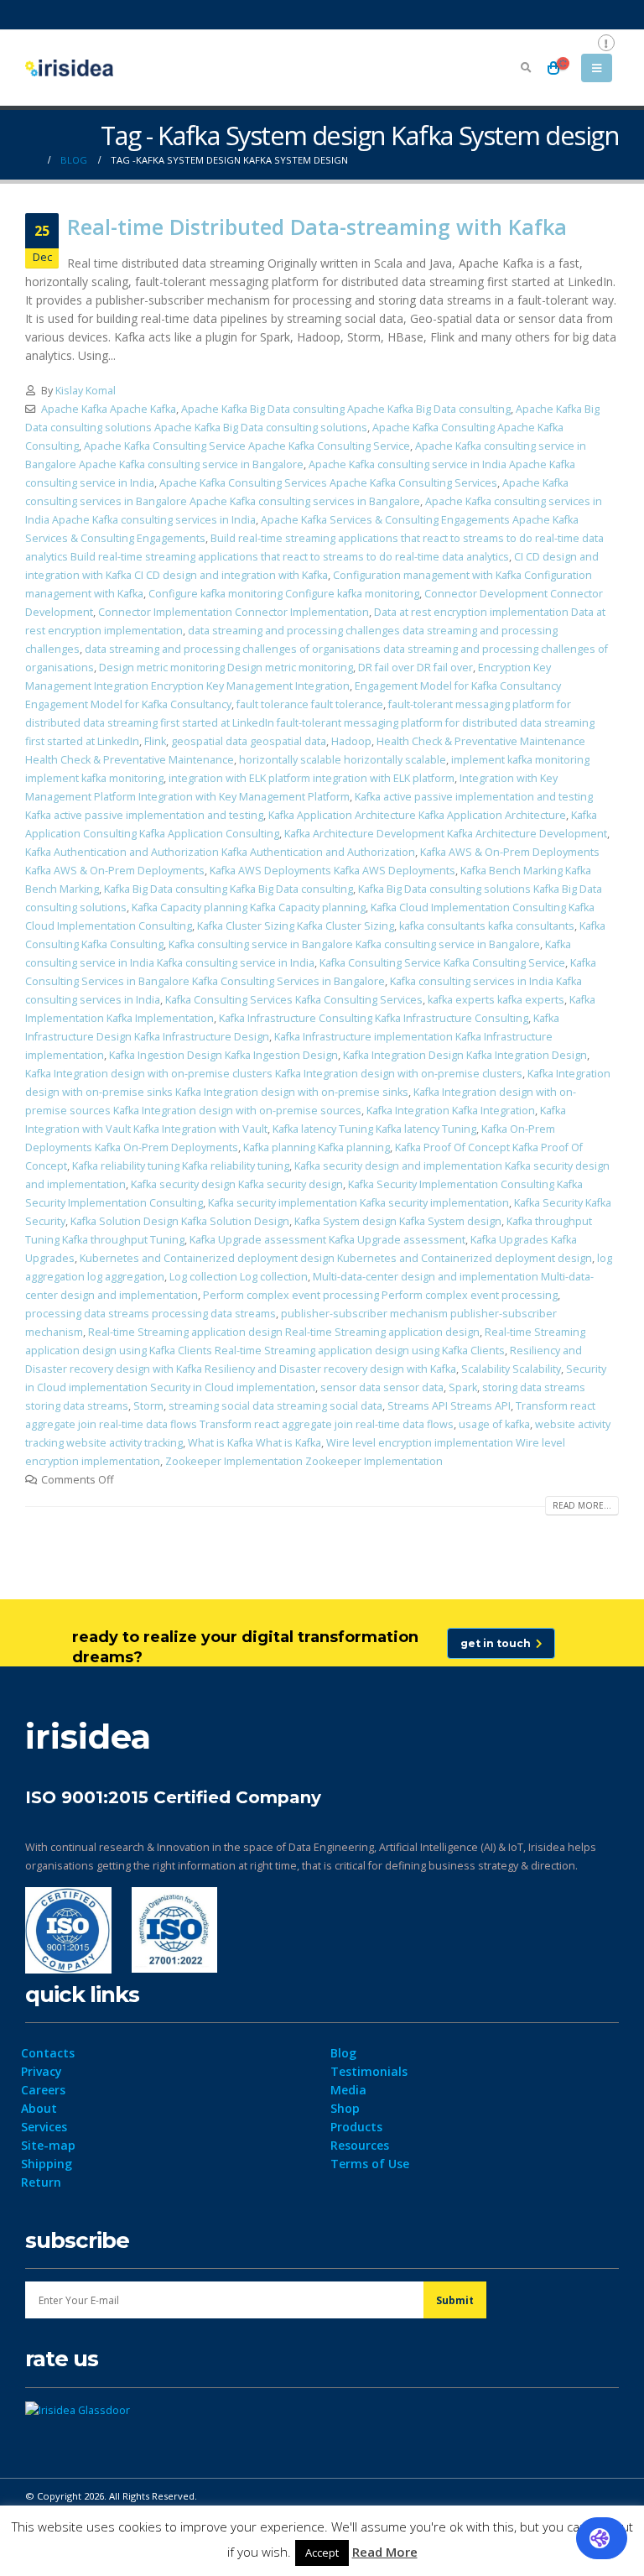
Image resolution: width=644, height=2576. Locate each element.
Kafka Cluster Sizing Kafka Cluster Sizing (296, 926)
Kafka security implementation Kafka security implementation (358, 1203)
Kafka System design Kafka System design (398, 1221)
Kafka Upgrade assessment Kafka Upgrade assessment (327, 1240)
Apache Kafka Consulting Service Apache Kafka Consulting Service (247, 446)
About (39, 2108)
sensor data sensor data (382, 1387)
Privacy (42, 2071)
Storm (148, 1406)
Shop (345, 2108)
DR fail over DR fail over (415, 667)
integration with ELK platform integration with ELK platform (312, 778)
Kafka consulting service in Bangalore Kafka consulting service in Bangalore (354, 944)
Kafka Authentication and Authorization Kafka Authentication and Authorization (220, 852)
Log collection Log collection (239, 1277)
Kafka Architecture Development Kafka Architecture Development (446, 834)
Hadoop (351, 741)
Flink (155, 741)
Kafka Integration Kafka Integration (451, 1111)
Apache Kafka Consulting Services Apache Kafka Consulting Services (328, 483)
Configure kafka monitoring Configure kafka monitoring (284, 594)
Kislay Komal (86, 391)
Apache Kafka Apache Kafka (109, 409)
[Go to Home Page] (31, 160)
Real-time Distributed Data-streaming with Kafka (317, 227)
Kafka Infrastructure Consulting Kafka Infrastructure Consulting (374, 1018)
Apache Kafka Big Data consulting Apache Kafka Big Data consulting (346, 409)
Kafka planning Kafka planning (317, 1147)
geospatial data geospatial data (249, 741)
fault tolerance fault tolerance (310, 704)
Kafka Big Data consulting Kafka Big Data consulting (229, 889)
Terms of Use (370, 2164)
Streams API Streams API (449, 1406)
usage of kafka (494, 1424)
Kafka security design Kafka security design (237, 1184)
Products (356, 2127)
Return (41, 2182)
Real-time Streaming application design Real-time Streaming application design (284, 1332)
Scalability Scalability (511, 1369)
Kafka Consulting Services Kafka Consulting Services (294, 1000)
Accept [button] (322, 2553)
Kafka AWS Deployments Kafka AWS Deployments (332, 871)
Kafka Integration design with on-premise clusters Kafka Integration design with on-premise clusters (274, 1074)
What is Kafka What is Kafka (254, 1443)
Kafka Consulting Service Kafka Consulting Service (442, 963)
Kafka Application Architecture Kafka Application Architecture (417, 815)
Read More (385, 2552)
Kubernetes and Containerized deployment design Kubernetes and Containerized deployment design (336, 1258)
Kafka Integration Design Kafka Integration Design (465, 1055)
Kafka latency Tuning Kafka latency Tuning (374, 1129)
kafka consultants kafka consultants (487, 926)
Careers (43, 2090)
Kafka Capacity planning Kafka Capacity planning (249, 907)
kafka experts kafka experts (496, 1000)
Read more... (582, 1505)
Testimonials (369, 2071)
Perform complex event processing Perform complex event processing (380, 1295)
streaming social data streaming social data (275, 1406)
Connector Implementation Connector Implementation (234, 612)
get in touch (498, 1643)
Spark (463, 1387)
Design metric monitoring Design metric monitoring (226, 667)
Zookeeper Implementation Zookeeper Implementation (304, 1461)
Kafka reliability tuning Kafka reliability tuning (181, 1166)
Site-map (48, 2145)
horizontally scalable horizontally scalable (343, 760)
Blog (343, 2053)
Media (348, 2090)
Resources (360, 2145)
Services (44, 2127)
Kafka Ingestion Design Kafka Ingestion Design (223, 1055)
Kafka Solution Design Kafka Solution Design (180, 1221)
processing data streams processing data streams (151, 1314)
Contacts (48, 2053)
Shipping (47, 2164)
